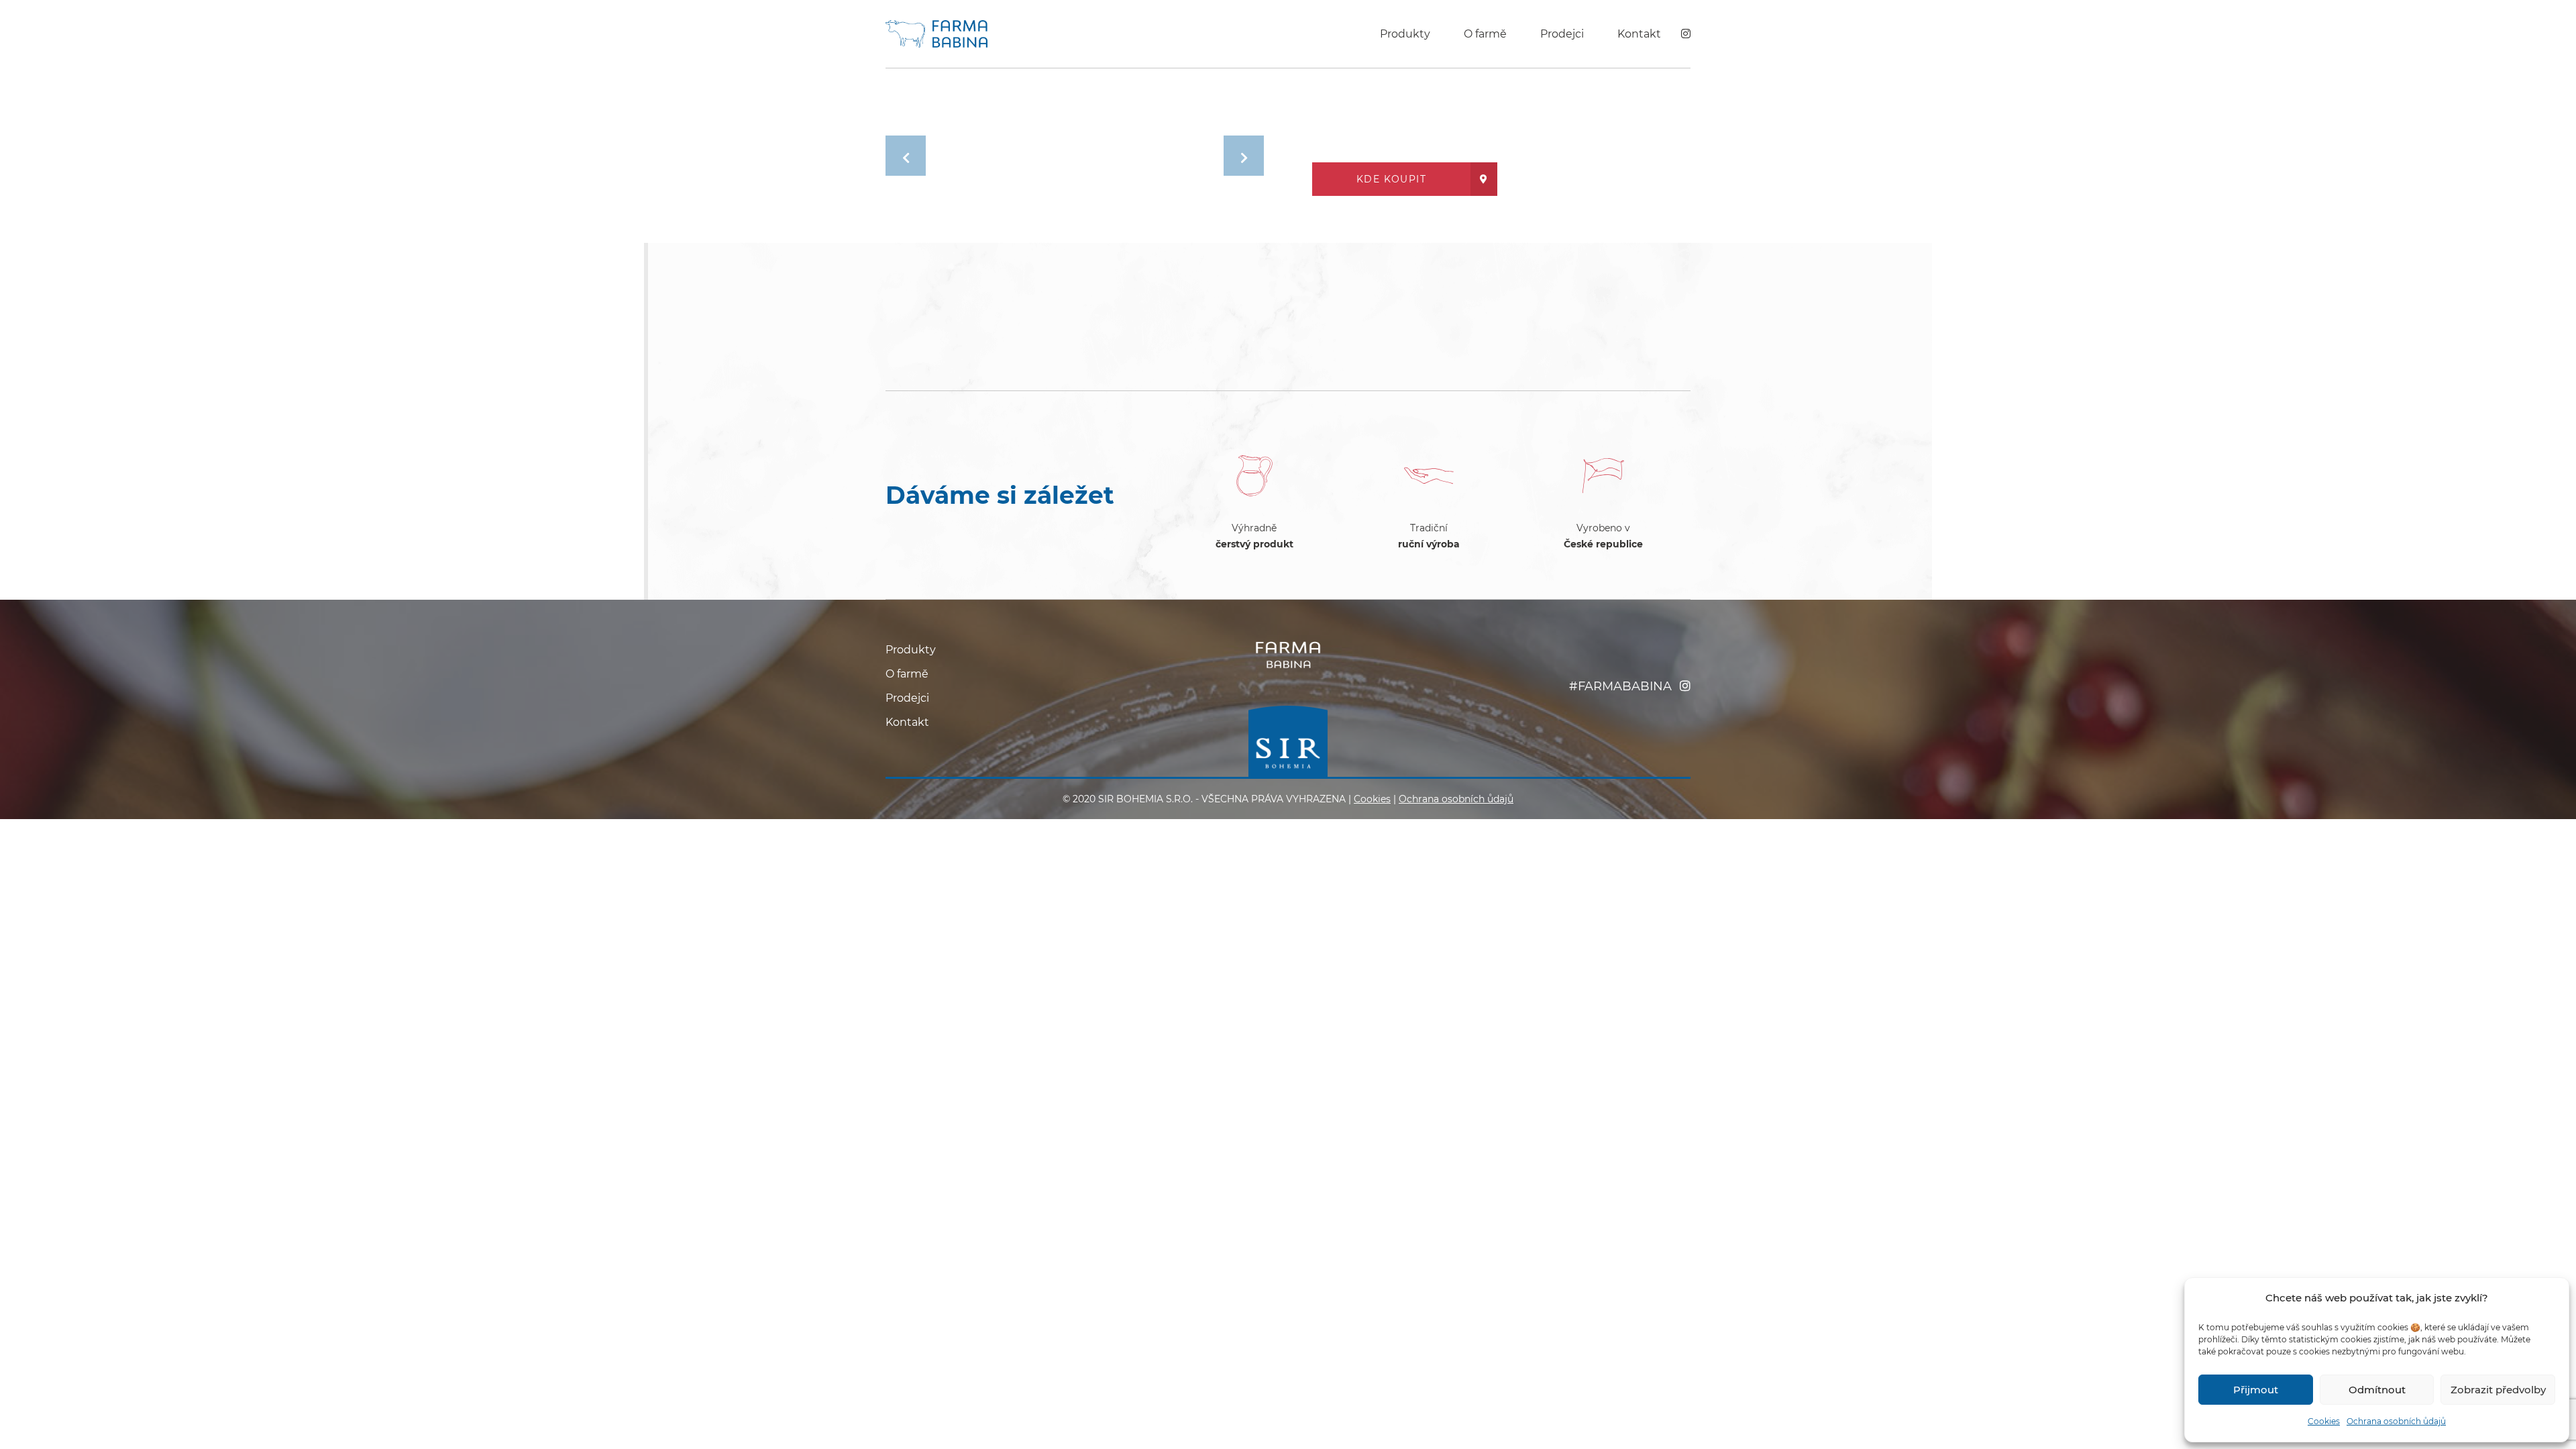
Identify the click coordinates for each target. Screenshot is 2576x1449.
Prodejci (1562, 34)
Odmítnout (2377, 1390)
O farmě (1485, 34)
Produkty (1405, 34)
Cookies (2324, 1421)
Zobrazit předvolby (2498, 1390)
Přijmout (2256, 1390)
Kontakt (1639, 34)
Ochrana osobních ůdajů (2396, 1421)
